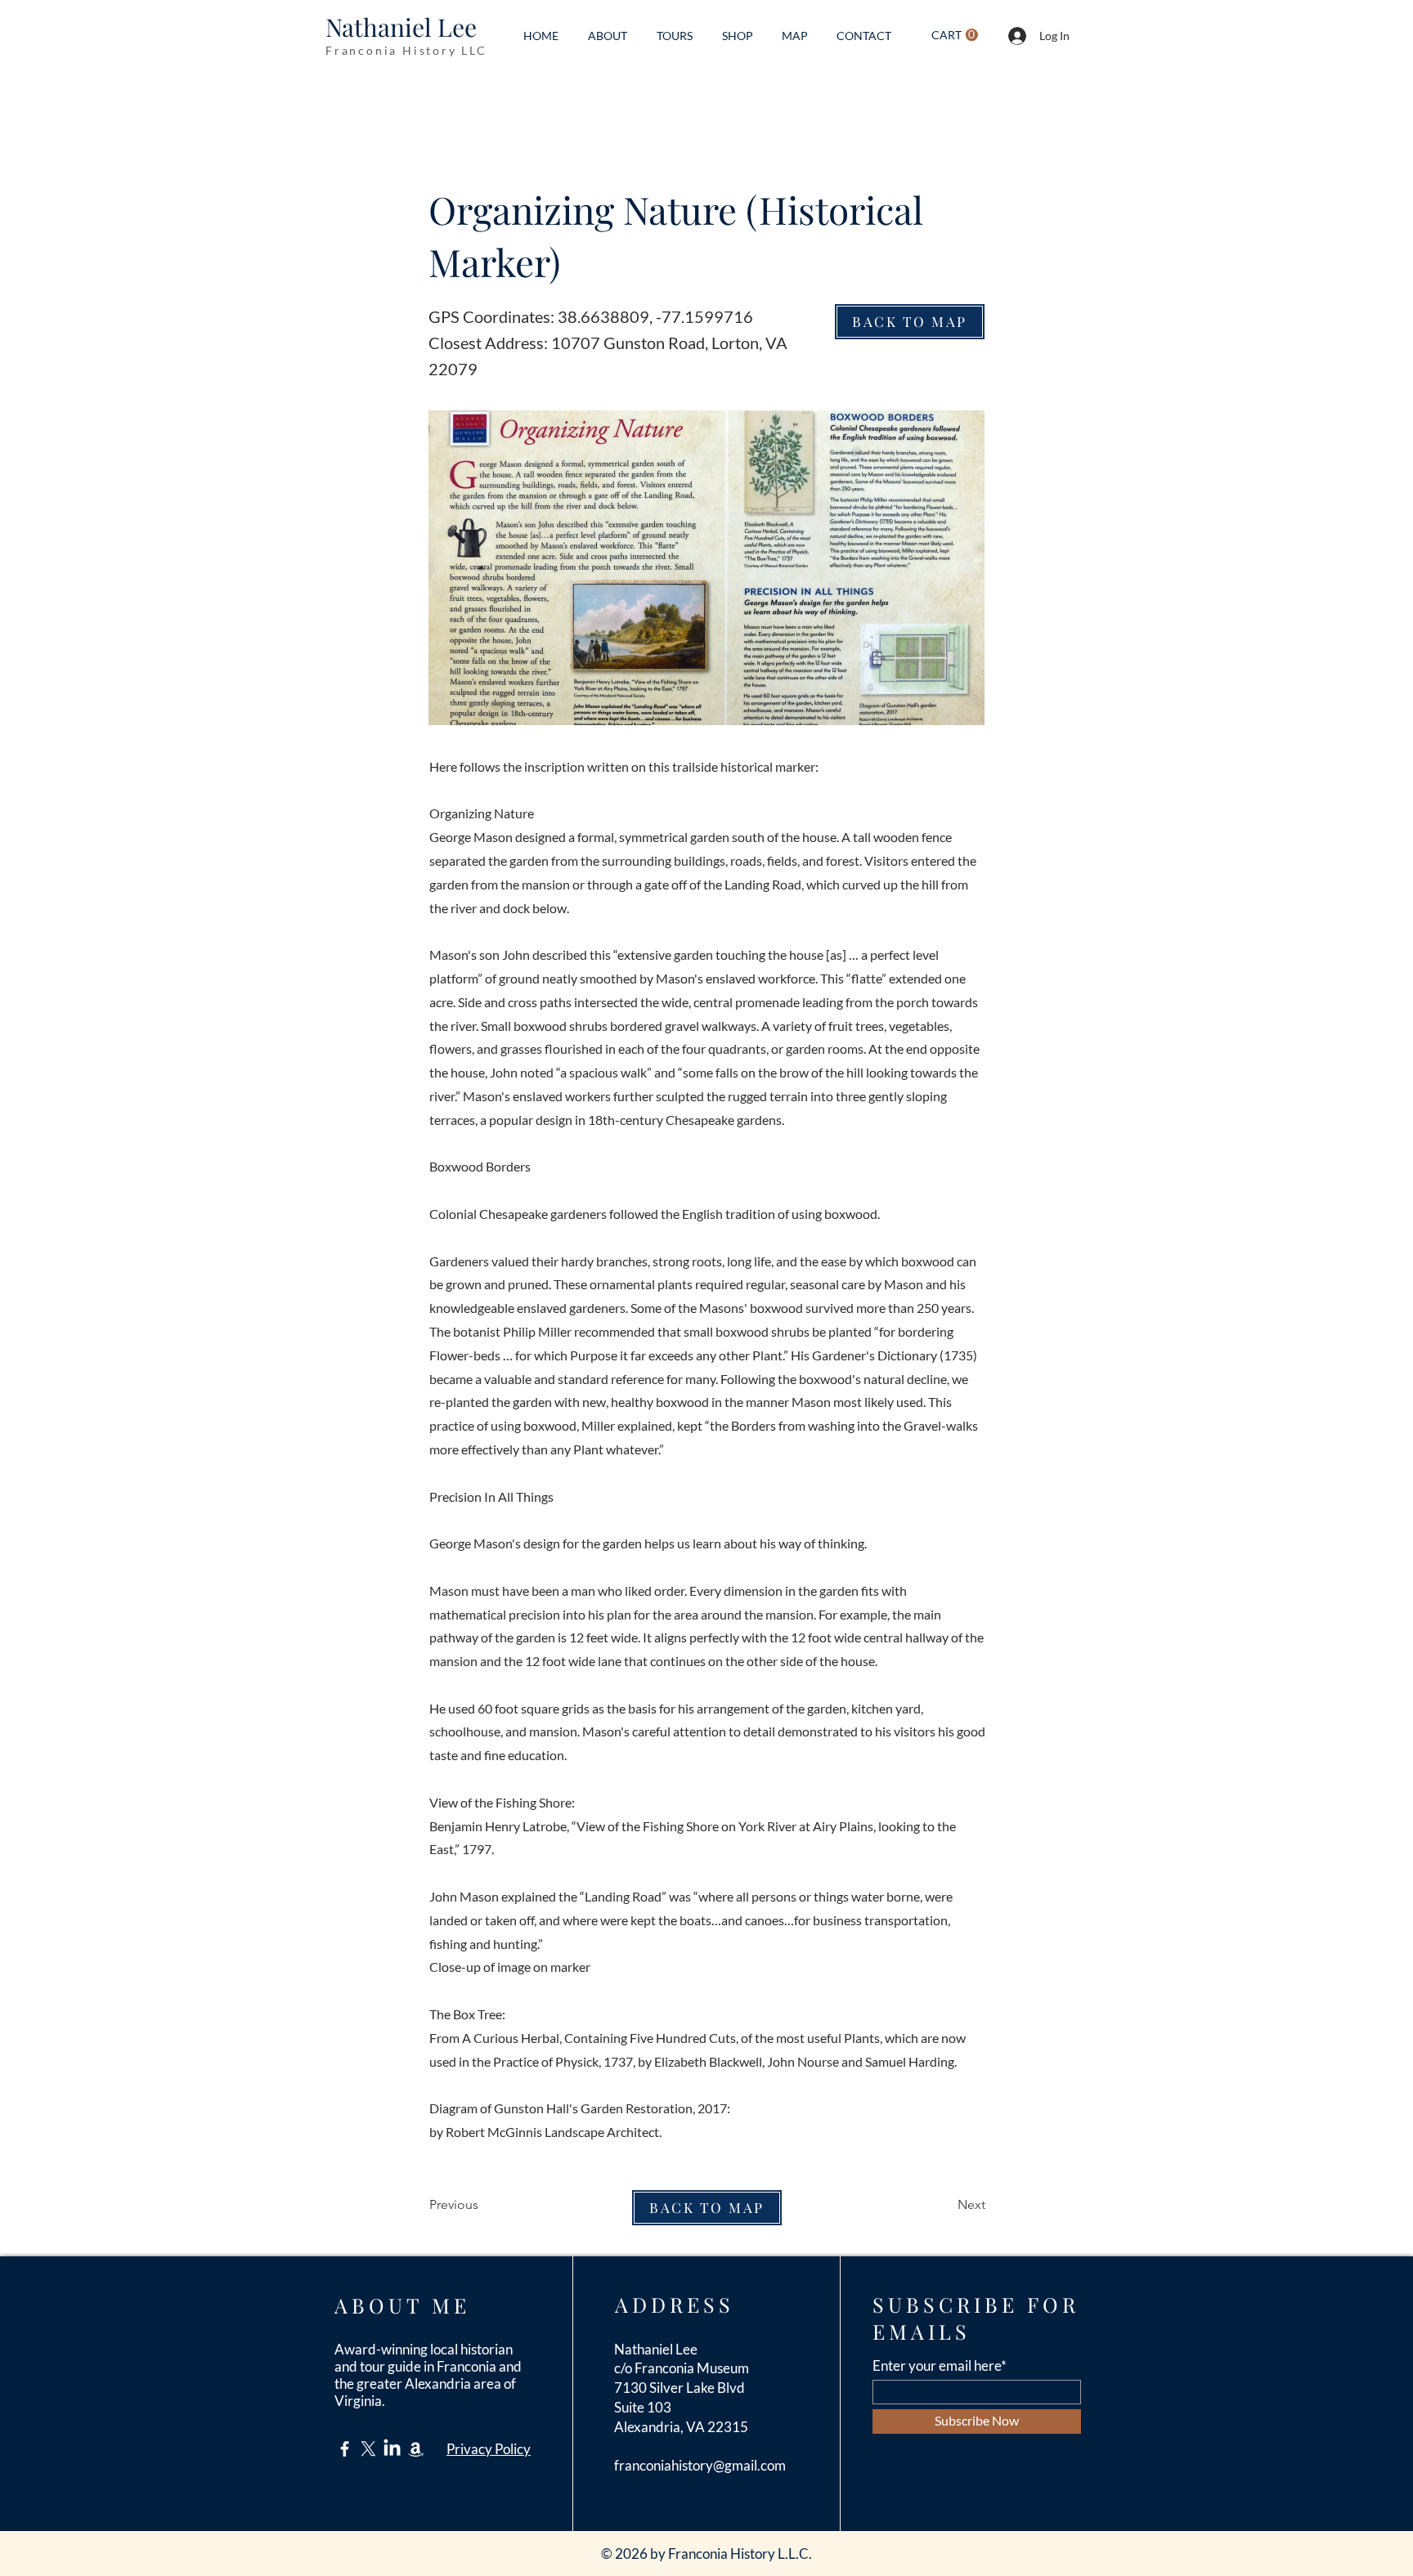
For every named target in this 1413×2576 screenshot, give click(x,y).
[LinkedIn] (392, 2449)
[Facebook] (345, 2449)
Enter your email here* (940, 2365)
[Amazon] (416, 2449)
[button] (955, 35)
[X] (368, 2449)
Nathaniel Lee (401, 27)
